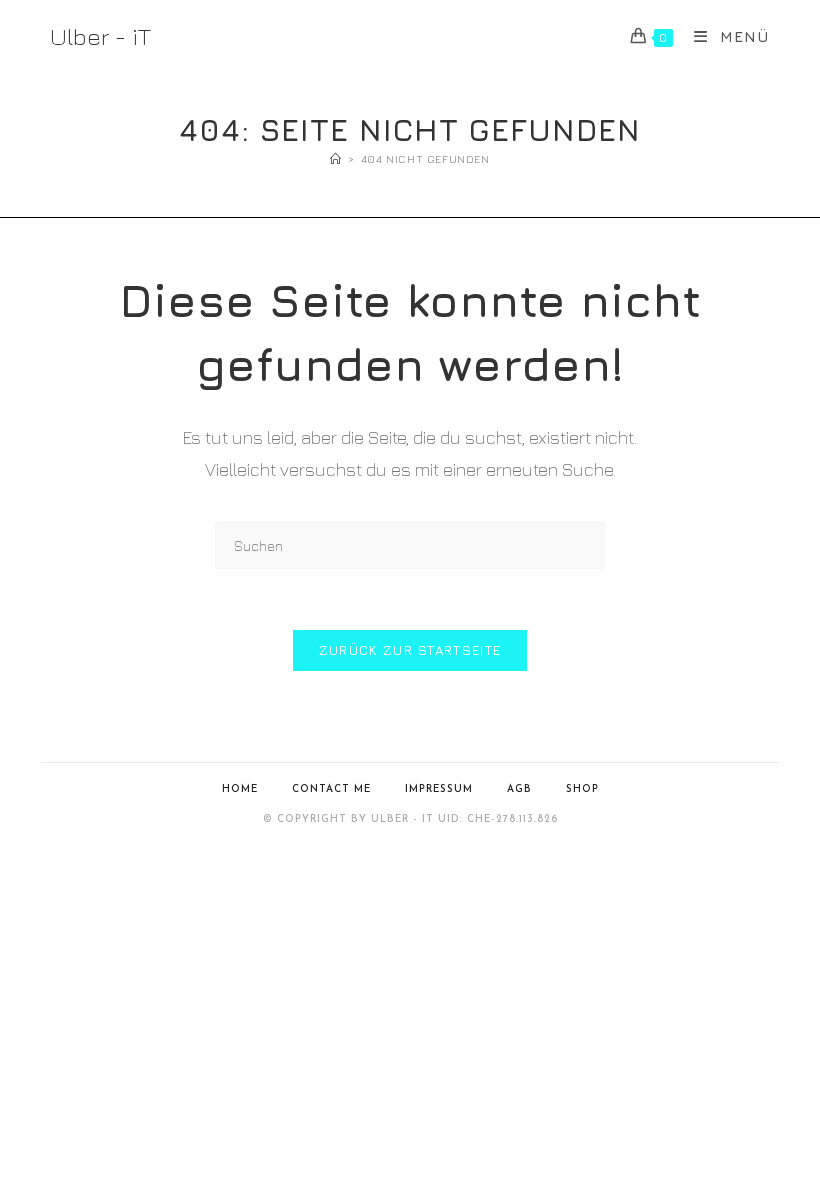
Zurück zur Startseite (410, 650)
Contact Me (331, 789)
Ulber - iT (100, 36)
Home (240, 789)
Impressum (439, 789)
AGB (519, 789)
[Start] (336, 158)
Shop (582, 789)
